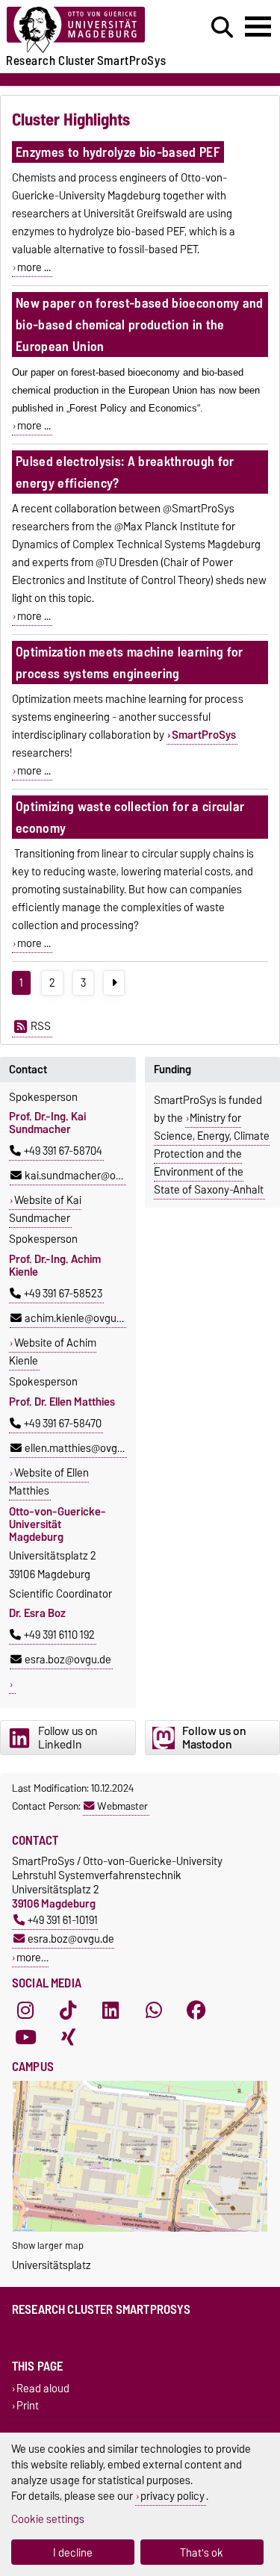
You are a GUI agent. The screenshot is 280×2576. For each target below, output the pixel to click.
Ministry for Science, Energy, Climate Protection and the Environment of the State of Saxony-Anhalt (212, 1154)
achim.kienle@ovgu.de (78, 1318)
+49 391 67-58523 (63, 1294)
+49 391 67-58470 (63, 1424)
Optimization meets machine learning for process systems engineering (129, 662)
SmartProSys (204, 735)
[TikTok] (68, 2010)
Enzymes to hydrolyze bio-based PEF (118, 152)
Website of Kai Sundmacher (45, 1209)
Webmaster (122, 1806)
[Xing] (68, 2037)
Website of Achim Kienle (53, 1352)
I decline (73, 2552)
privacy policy (172, 2496)
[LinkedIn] (111, 2010)
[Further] (114, 983)
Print (28, 2406)
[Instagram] (25, 2010)
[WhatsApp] (154, 2010)
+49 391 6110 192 (59, 1635)
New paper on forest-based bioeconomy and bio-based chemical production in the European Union (140, 325)
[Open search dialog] (222, 28)
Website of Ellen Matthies (49, 1482)
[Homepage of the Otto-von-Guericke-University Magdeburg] (86, 30)
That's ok (202, 2552)
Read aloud (43, 2388)
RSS (41, 1026)
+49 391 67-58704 (63, 1151)
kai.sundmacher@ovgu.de (86, 1176)
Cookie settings (48, 2519)
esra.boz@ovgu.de (68, 1660)
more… (32, 1957)
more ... (34, 267)
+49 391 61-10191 (63, 1920)
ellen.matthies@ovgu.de (81, 1448)
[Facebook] (196, 2010)
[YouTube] (25, 2037)
